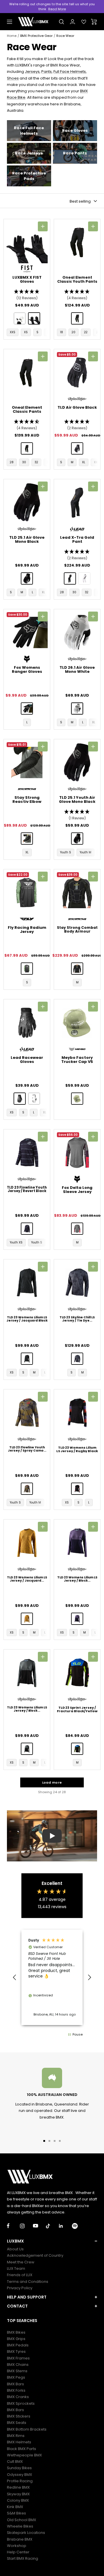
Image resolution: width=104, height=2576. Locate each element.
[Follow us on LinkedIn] (65, 2226)
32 (36, 462)
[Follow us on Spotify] (78, 2226)
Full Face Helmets (70, 72)
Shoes (13, 78)
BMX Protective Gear (36, 36)
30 (24, 462)
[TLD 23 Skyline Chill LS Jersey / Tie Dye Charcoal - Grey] (77, 1359)
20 (74, 332)
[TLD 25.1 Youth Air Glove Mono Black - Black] (77, 839)
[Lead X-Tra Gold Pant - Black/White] (70, 578)
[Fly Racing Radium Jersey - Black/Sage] (27, 969)
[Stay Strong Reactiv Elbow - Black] (27, 839)
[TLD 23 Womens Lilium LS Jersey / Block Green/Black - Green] (27, 1749)
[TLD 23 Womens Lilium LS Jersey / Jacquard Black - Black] (27, 1359)
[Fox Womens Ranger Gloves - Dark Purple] (27, 709)
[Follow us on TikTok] (52, 2226)
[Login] (73, 22)
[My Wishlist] (84, 22)
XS (26, 332)
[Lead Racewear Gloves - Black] (20, 1099)
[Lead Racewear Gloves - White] (34, 1099)
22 (86, 332)
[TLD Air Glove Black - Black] (77, 448)
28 (12, 462)
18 (62, 332)
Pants (47, 72)
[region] (52, 1977)
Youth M (86, 852)
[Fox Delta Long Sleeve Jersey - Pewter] (77, 1229)
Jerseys (32, 72)
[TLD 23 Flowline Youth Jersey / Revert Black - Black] (27, 1229)
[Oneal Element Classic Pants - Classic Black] (27, 448)
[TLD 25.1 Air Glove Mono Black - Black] (27, 578)
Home (12, 36)
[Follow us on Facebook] (13, 2226)
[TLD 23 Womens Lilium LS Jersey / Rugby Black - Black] (77, 1489)
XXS (13, 332)
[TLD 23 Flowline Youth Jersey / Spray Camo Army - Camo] (27, 1489)
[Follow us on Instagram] (26, 2226)
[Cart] (94, 22)
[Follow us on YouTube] (39, 2226)
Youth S (66, 852)
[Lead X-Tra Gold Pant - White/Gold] (84, 578)
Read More (57, 9)
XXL (96, 462)
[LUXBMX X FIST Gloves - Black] (34, 318)
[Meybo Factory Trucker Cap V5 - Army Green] (77, 1099)
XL (84, 462)
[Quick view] (43, 226)
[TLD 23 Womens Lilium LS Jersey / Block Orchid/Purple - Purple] (77, 1619)
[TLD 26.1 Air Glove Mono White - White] (77, 709)
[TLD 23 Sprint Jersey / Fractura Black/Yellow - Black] (77, 1749)
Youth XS (16, 1242)
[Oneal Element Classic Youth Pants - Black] (77, 318)
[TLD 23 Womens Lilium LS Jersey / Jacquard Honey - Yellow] (27, 1619)
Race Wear (65, 36)
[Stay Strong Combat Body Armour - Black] (77, 969)
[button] (27, 295)
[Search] (62, 22)
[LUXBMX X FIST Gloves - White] (20, 318)
